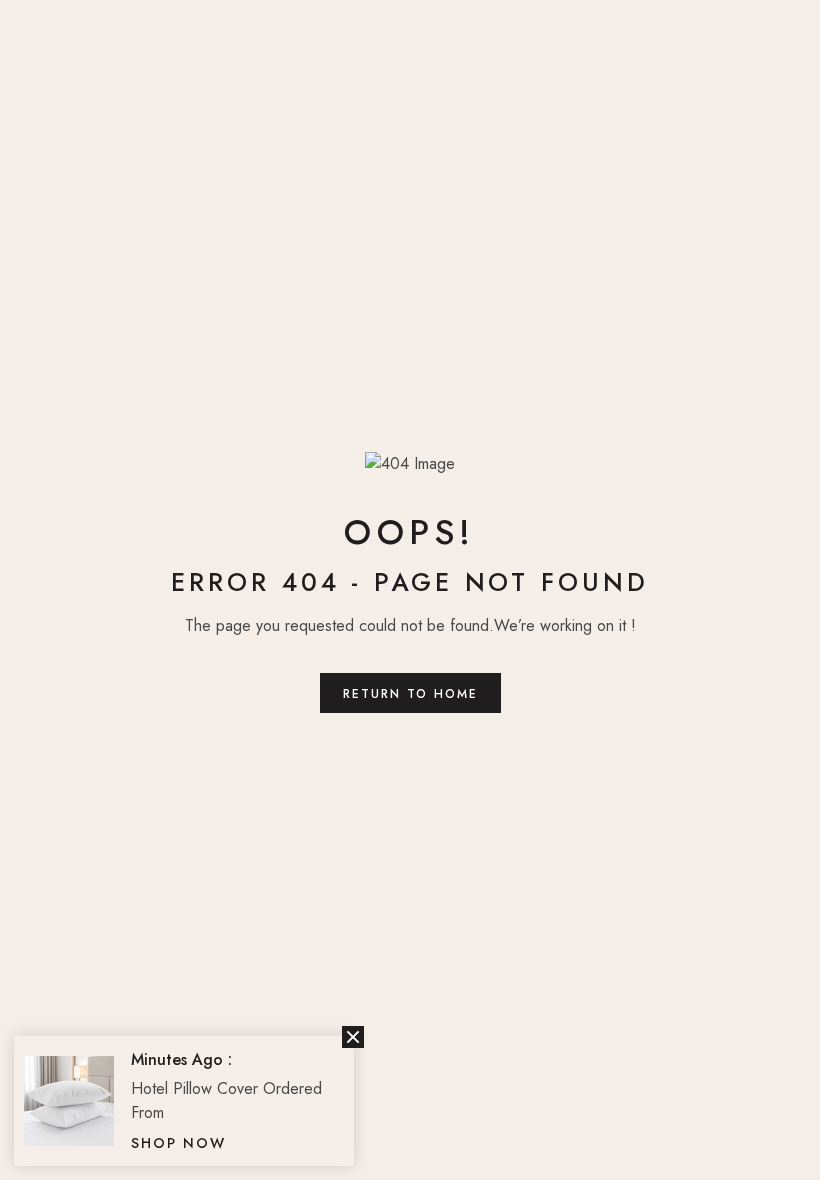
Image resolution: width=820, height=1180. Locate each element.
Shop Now (178, 1143)
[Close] (353, 1037)
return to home (410, 694)
